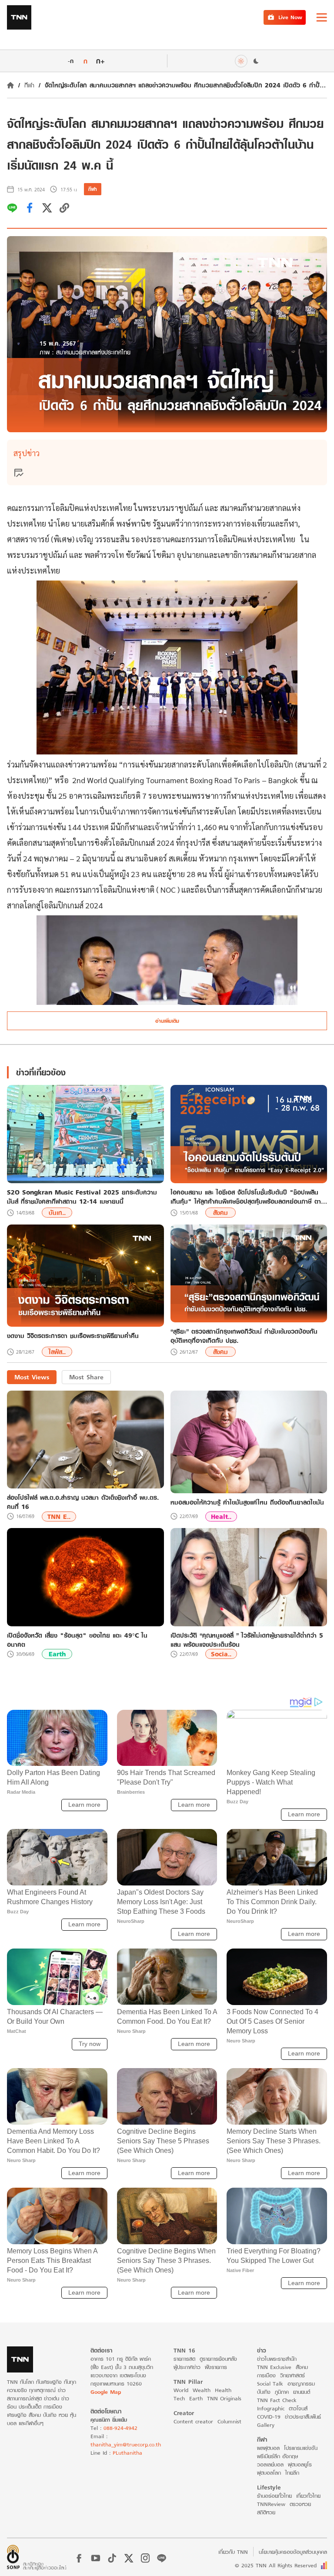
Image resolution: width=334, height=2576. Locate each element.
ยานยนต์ (302, 2392)
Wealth (202, 2390)
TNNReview (271, 2504)
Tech (179, 2398)
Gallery (266, 2425)
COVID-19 (269, 2417)
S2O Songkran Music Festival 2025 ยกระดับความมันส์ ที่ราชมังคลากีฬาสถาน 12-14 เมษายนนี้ (82, 1197)
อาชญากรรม (301, 2384)
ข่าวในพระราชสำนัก (277, 2359)
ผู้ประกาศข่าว (187, 2367)
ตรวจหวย (300, 2504)
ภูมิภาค (282, 2392)
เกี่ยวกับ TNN (233, 2552)
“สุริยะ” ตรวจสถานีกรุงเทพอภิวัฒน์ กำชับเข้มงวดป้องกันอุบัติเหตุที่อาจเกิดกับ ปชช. (244, 1336)
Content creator (193, 2421)
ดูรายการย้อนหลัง (218, 2359)
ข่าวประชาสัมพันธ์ (303, 2417)
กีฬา (29, 85)
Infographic (271, 2408)
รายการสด (184, 2359)
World (181, 2390)
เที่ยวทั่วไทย (308, 2496)
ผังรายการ (216, 2367)
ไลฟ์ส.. (57, 1352)
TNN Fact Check (277, 2400)
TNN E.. (59, 1517)
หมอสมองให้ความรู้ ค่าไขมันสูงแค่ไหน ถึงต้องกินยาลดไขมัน (247, 1502)
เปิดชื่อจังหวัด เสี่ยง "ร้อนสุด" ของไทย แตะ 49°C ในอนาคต (77, 1640)
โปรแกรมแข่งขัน (301, 2448)
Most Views (32, 1377)
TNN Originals (224, 2398)
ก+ (100, 61)
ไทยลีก (292, 2473)
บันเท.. (57, 1213)
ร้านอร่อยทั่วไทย (274, 2496)
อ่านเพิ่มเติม (167, 1021)
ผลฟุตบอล (268, 2448)
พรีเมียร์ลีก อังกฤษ (277, 2456)
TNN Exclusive (274, 2367)
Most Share (86, 1377)
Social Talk (270, 2384)
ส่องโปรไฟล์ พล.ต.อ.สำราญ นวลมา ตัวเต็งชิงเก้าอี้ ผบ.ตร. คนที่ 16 (83, 1502)
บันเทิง (264, 2392)
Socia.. (221, 1654)
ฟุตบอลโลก (269, 2473)
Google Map (106, 2392)
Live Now (290, 17)
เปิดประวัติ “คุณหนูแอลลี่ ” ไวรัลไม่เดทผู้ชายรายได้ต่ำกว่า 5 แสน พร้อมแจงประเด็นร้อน (247, 1640)
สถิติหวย (266, 2512)
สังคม (220, 1213)
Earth (57, 1654)
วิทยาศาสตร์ (292, 2375)
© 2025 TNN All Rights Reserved (276, 2565)
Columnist (229, 2421)
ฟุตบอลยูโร (300, 2464)
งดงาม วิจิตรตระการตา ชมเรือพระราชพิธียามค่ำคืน (73, 1336)
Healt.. (221, 1517)
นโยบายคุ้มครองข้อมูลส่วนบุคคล (293, 2552)
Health (223, 2390)
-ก (71, 61)
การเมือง (266, 2375)
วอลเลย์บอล (270, 2464)
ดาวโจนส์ (298, 2408)
